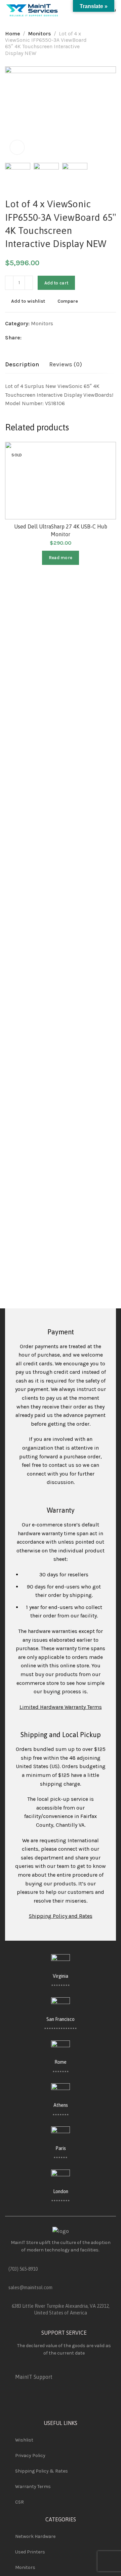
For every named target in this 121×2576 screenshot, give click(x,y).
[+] (29, 283)
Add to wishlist (28, 301)
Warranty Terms (33, 2487)
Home (13, 34)
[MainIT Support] (18, 2367)
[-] (9, 283)
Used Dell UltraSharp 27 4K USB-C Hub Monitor (61, 530)
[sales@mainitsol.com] (11, 2280)
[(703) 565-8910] (11, 2261)
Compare (68, 301)
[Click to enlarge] (17, 147)
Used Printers (30, 2552)
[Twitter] (46, 2402)
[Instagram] (100, 2402)
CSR (19, 2502)
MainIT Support (34, 2377)
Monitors (39, 34)
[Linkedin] (82, 2402)
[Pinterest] (64, 2402)
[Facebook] (28, 2402)
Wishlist (24, 2440)
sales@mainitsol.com (30, 2287)
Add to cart (56, 283)
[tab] (22, 365)
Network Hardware (35, 2536)
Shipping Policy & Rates (42, 2471)
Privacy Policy (30, 2456)
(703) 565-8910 (23, 2269)
